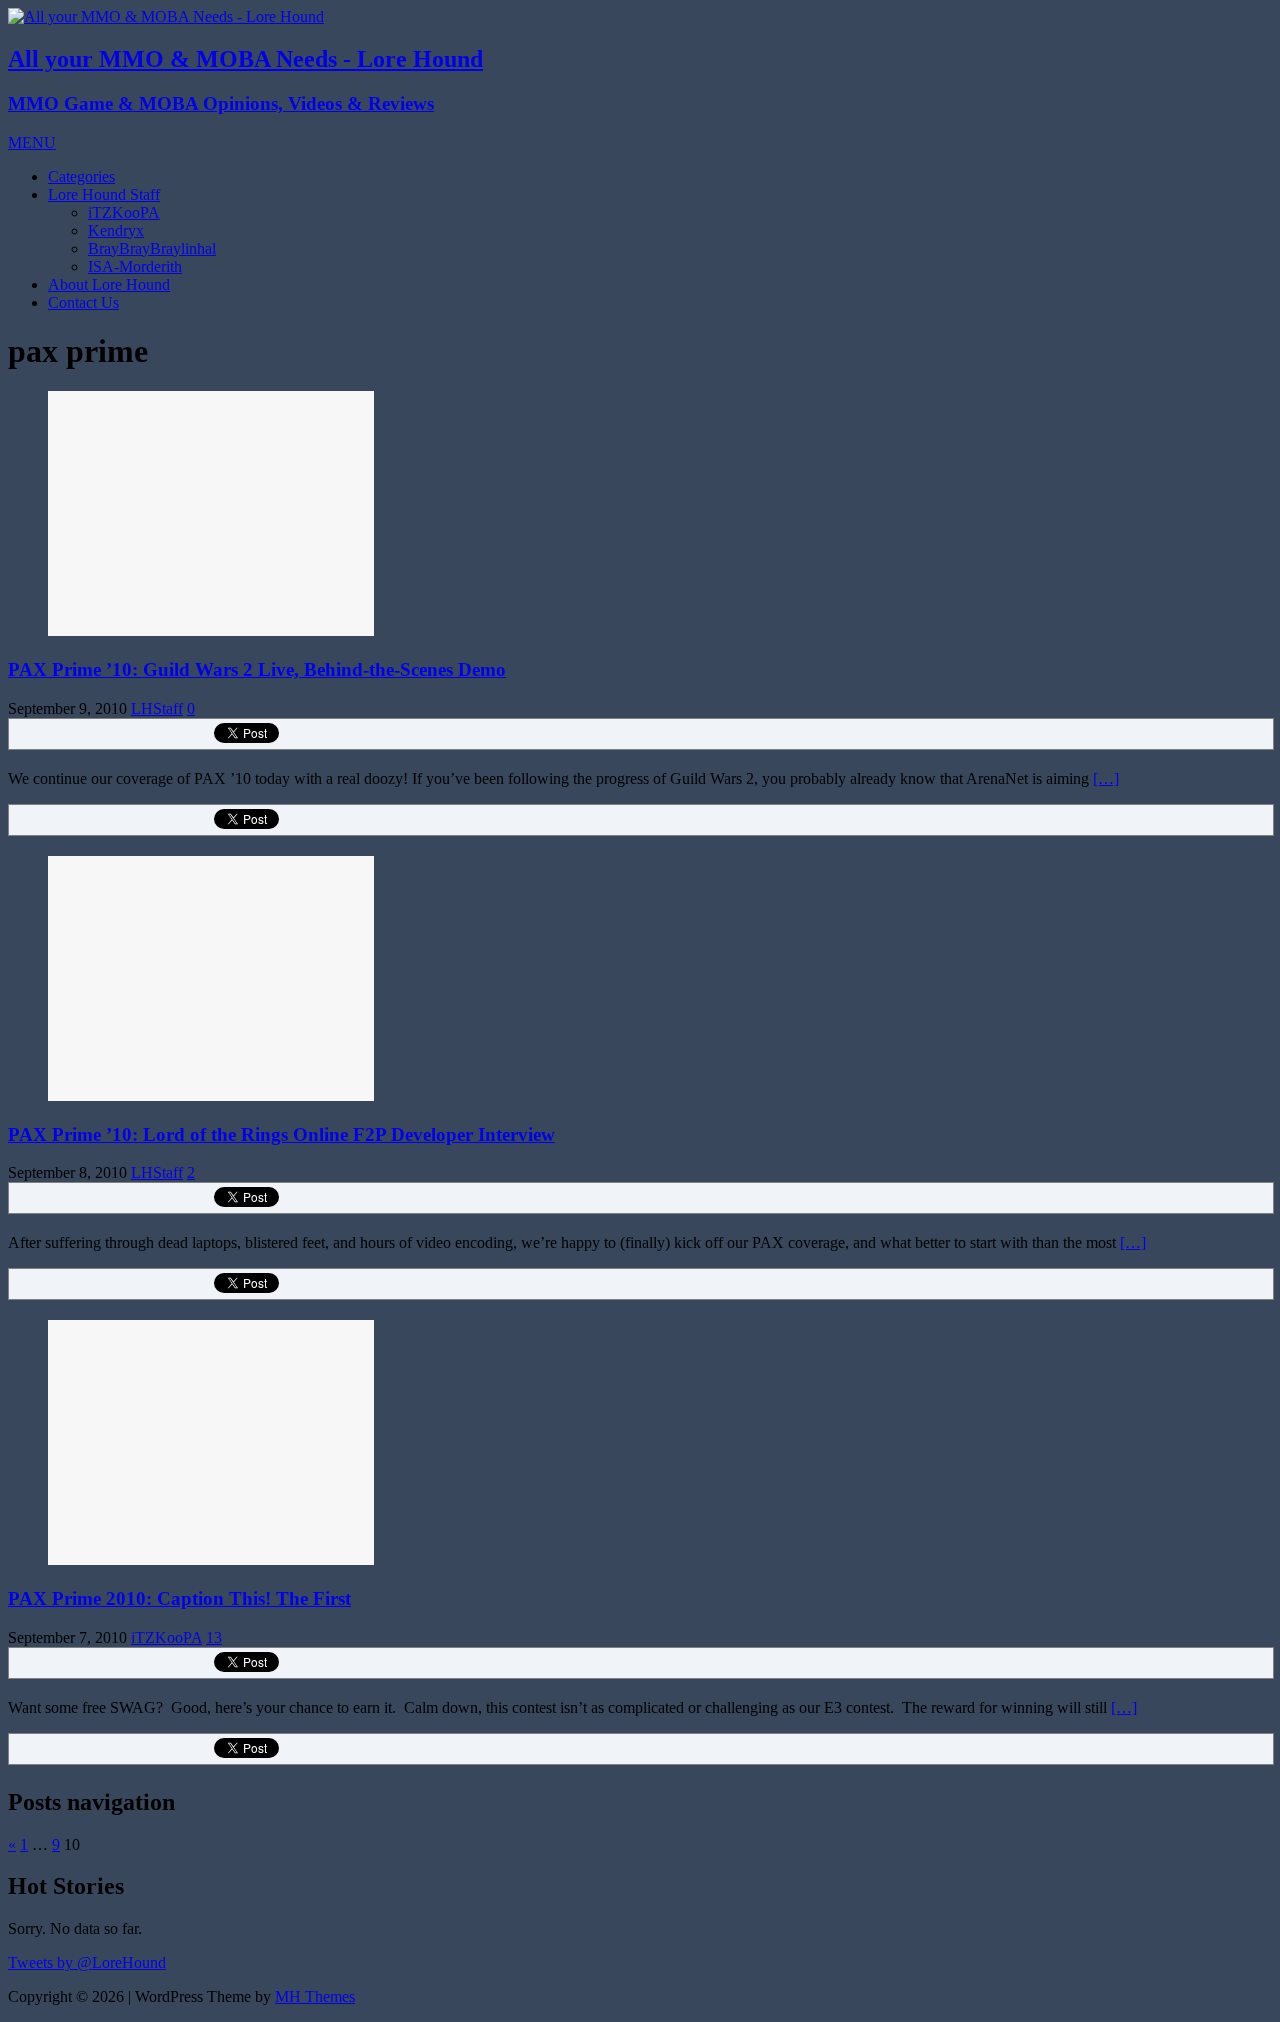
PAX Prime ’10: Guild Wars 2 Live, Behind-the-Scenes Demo (257, 669)
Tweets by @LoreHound (87, 1962)
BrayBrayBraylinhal (152, 248)
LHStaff (157, 708)
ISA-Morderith (135, 266)
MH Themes (315, 1996)
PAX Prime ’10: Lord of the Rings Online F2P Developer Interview (281, 1134)
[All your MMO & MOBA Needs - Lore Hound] (166, 16)
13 (214, 1637)
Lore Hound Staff (104, 194)
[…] (1106, 778)
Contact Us (83, 302)
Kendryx (116, 230)
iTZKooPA (124, 212)
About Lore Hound (109, 284)
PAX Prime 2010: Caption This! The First (179, 1598)
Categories (81, 176)
